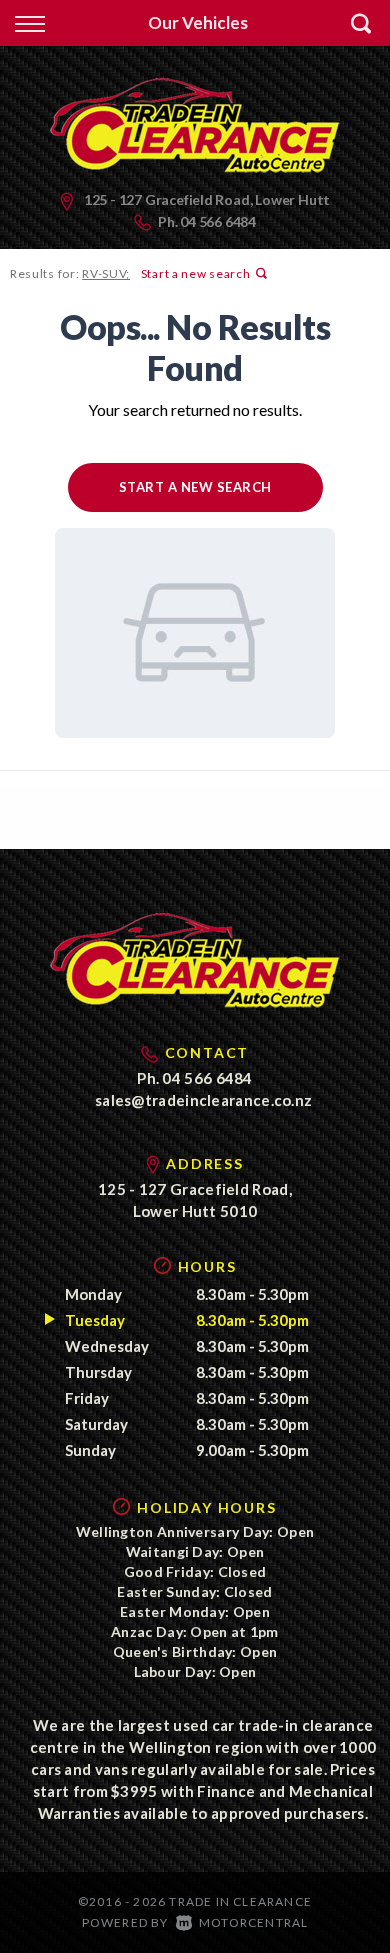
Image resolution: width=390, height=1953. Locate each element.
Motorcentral (253, 1922)
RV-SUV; (106, 273)
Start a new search (196, 273)
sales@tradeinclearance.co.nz (203, 1100)
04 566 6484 (218, 221)
